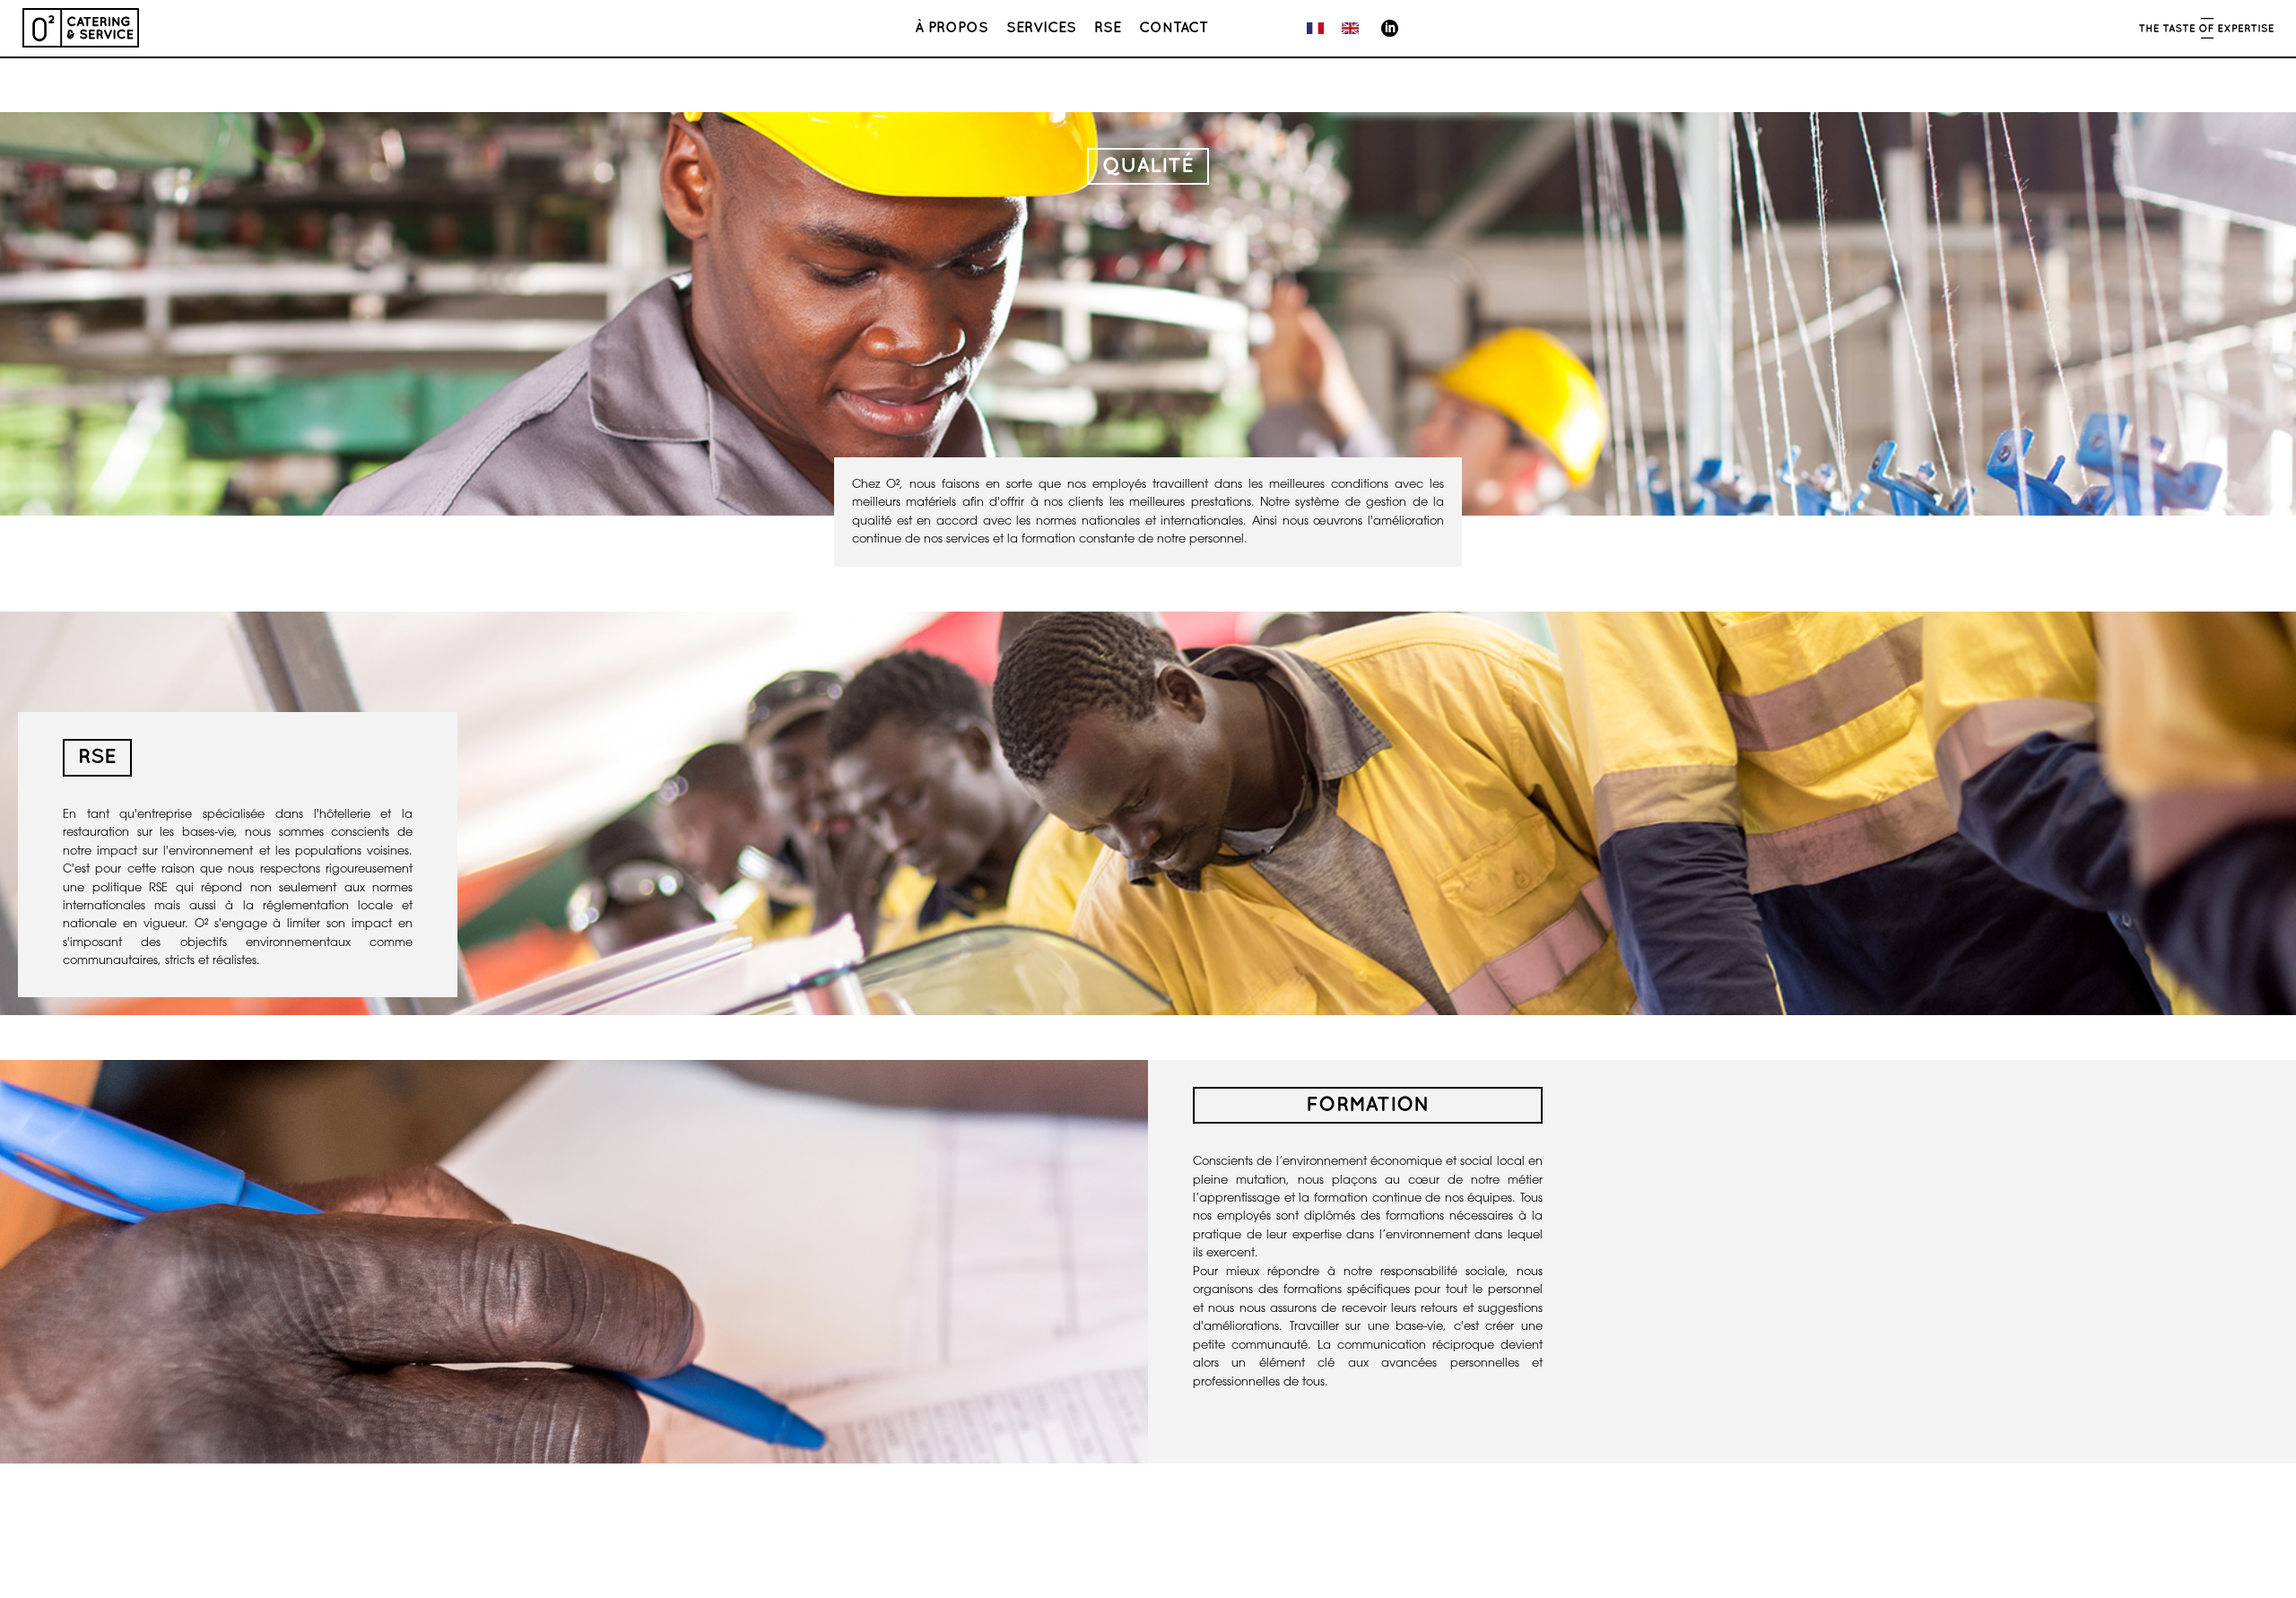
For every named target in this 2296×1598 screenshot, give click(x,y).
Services (1041, 28)
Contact (1174, 28)
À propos (952, 28)
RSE (1108, 28)
